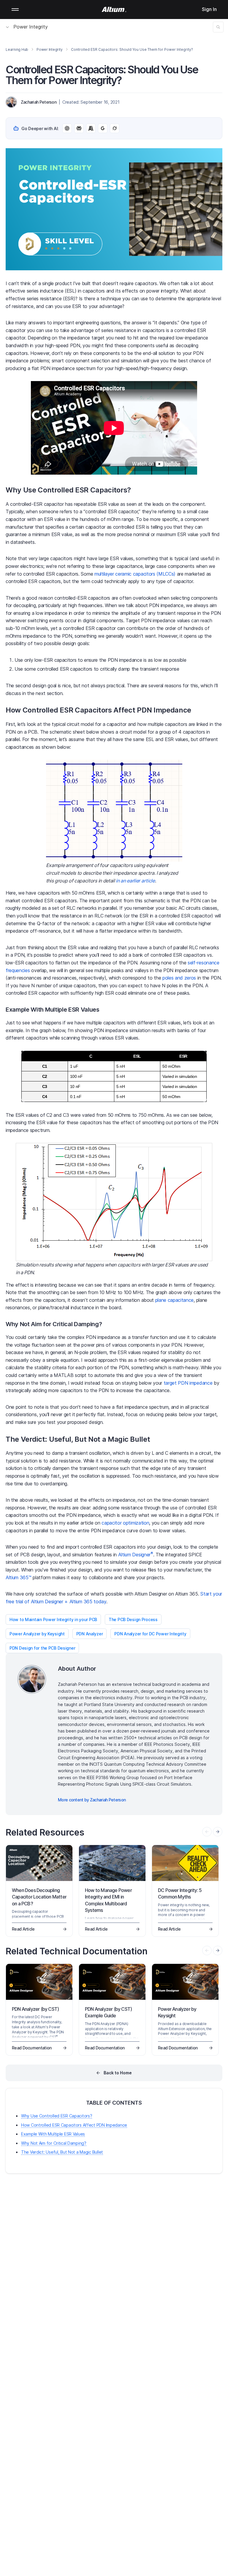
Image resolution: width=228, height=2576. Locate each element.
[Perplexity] (79, 128)
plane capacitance (175, 1300)
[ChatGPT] (67, 128)
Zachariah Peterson (39, 102)
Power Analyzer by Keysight (37, 1634)
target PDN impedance (188, 1383)
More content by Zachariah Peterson (92, 1800)
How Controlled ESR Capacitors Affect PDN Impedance (74, 2125)
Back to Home (118, 2073)
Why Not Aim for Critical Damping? (54, 2143)
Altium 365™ (18, 1577)
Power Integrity (31, 27)
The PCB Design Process (133, 1619)
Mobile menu (15, 10)
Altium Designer (136, 1555)
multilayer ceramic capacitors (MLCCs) (135, 574)
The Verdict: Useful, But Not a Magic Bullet (62, 2152)
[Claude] (91, 128)
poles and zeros (179, 978)
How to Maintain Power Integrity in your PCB (53, 1619)
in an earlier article (135, 881)
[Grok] (115, 128)
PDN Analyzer (90, 1634)
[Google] (103, 128)
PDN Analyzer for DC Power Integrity (150, 1634)
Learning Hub (17, 49)
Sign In (209, 9)
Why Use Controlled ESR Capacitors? (57, 2116)
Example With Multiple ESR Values (53, 2134)
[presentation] (218, 1832)
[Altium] (114, 10)
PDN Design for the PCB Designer (42, 1648)
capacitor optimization (125, 1523)
